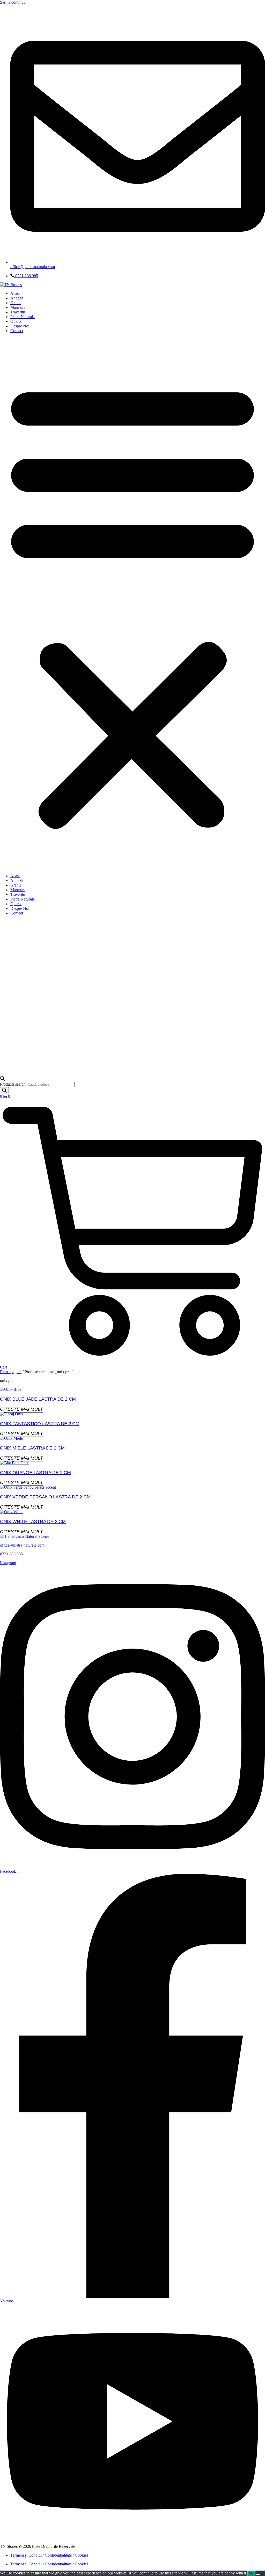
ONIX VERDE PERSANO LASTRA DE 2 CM (45, 1497)
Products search (13, 1084)
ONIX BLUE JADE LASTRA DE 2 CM (38, 1399)
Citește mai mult (21, 1409)
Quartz (16, 321)
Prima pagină (11, 1372)
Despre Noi (20, 326)
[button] (132, 603)
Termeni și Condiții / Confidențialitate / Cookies (49, 2555)
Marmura (18, 307)
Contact (17, 331)
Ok (251, 2573)
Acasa (15, 293)
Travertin (18, 312)
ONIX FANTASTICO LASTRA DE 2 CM (40, 1424)
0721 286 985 (11, 1554)
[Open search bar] (2, 1079)
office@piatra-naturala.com (22, 1545)
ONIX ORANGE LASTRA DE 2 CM (35, 1473)
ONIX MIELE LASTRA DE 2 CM (32, 1448)
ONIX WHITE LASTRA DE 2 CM (33, 1521)
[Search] (4, 1091)
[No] (258, 2574)
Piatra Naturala (23, 317)
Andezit (17, 298)
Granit (16, 303)
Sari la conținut (12, 2)
